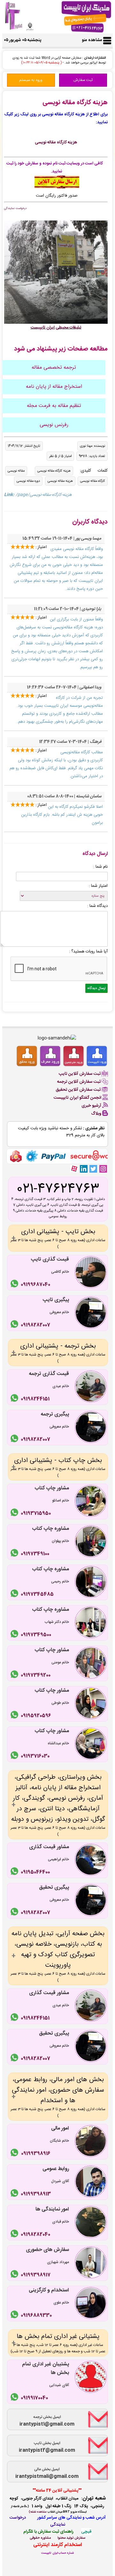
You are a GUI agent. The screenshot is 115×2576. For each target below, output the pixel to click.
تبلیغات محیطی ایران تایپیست (56, 328)
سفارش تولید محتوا (71, 2538)
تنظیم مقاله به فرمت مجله (54, 406)
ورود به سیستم (31, 80)
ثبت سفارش (83, 80)
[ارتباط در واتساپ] (15, 1285)
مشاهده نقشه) (38, 2512)
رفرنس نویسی (54, 425)
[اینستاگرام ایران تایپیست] (103, 1169)
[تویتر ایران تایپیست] (93, 1169)
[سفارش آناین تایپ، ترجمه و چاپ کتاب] (57, 187)
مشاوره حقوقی (40, 2538)
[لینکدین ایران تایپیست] (84, 1169)
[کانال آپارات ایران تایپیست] (74, 1169)
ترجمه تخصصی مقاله (54, 368)
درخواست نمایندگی (15, 208)
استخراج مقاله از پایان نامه (54, 387)
